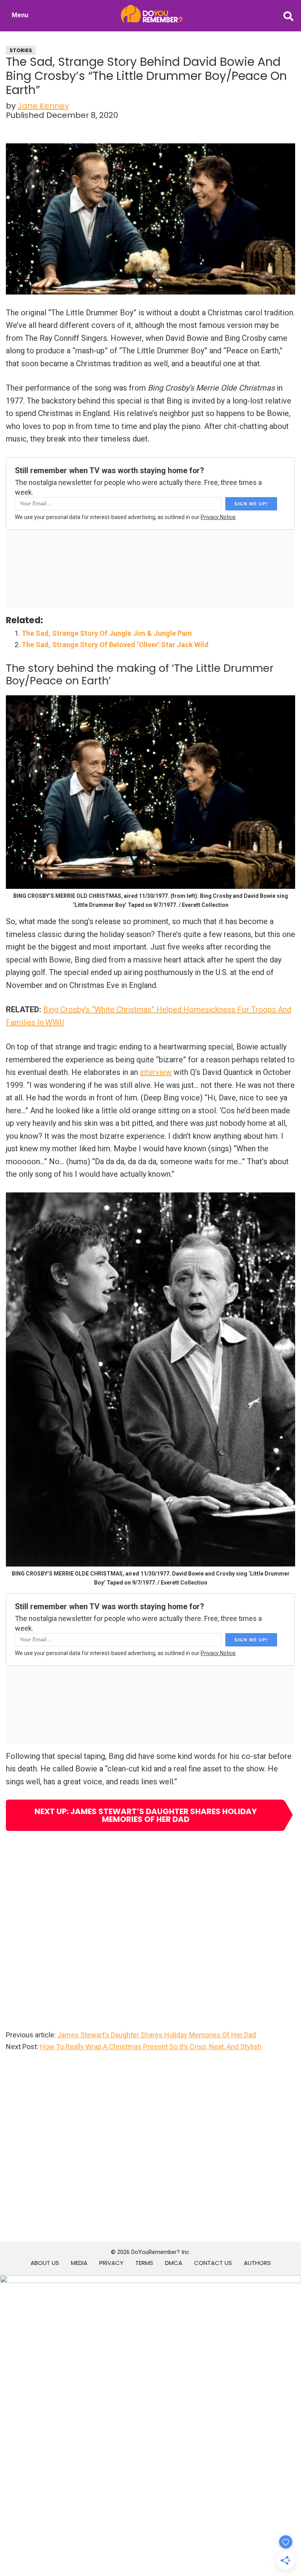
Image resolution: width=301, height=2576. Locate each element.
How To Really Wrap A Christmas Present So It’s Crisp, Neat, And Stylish (151, 2047)
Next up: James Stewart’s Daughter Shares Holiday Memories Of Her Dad (146, 1815)
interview (156, 1072)
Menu (20, 15)
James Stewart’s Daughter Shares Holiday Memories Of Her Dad (157, 2035)
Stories (21, 50)
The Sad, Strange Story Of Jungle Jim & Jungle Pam (107, 633)
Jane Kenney (43, 106)
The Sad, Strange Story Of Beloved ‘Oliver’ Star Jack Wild (115, 645)
